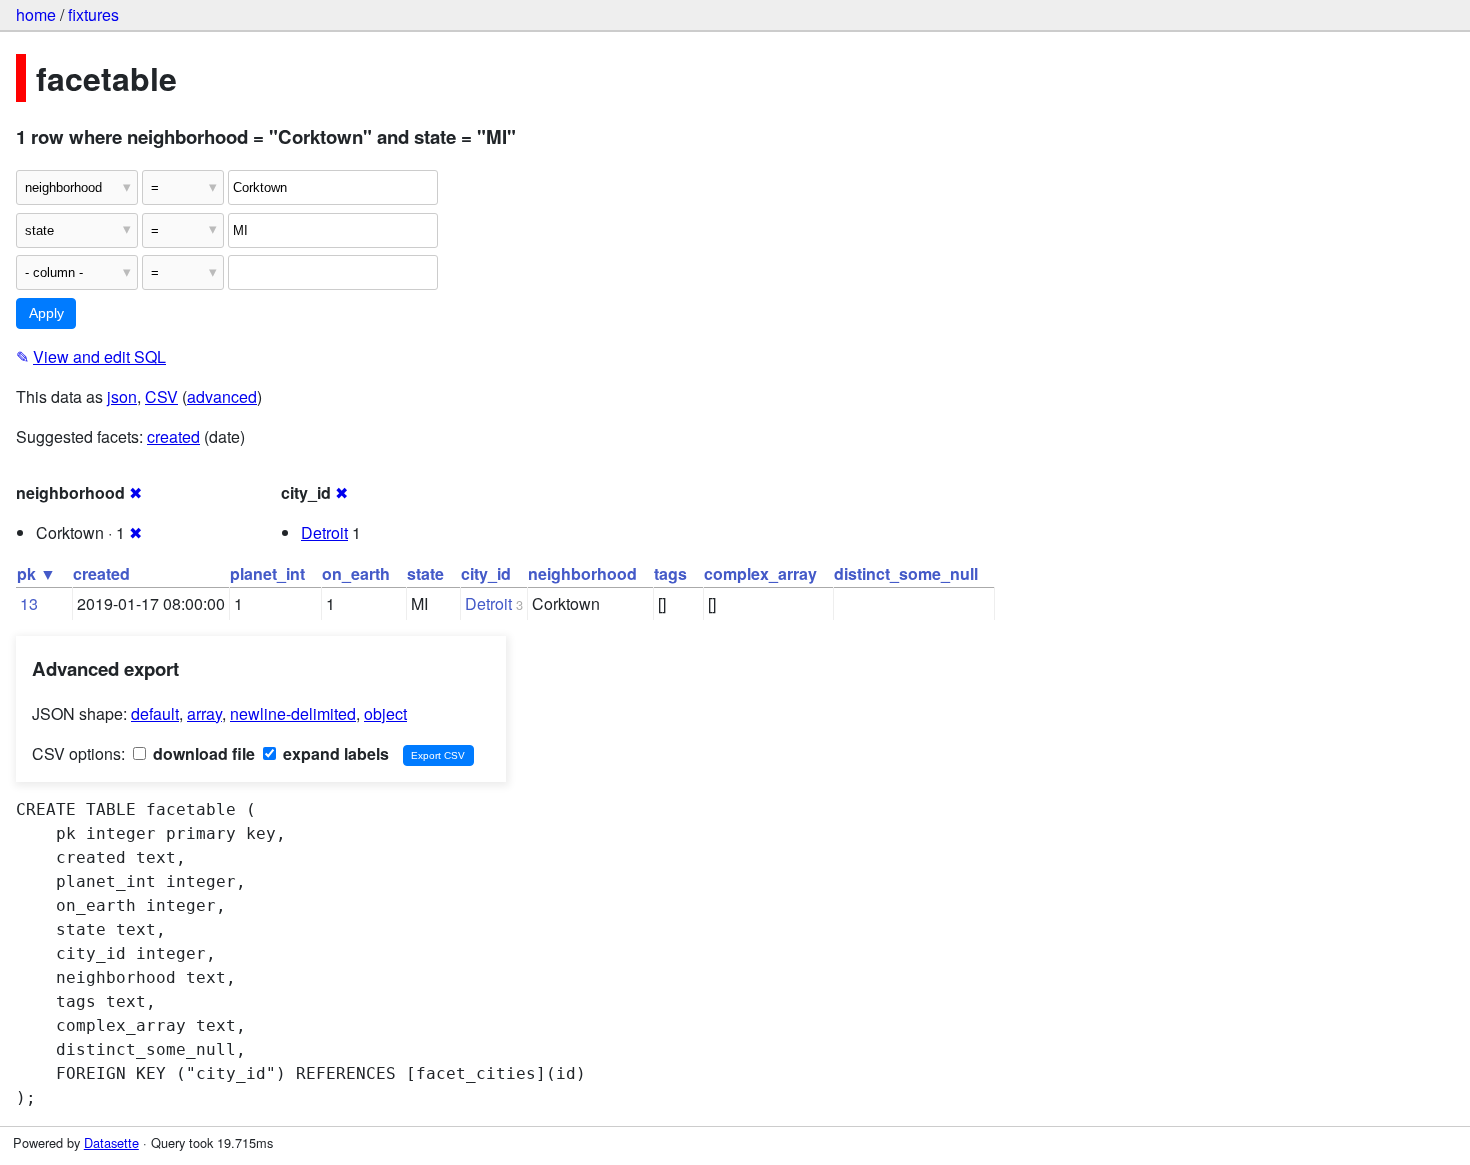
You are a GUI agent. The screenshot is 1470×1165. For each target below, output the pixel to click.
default (155, 713)
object (385, 713)
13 (29, 603)
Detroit (324, 532)
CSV (161, 396)
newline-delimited (293, 713)
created (173, 436)
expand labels (334, 753)
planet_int (267, 573)
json (122, 396)
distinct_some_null (906, 573)
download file (202, 753)
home (36, 14)
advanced (222, 396)
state (425, 573)
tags (670, 573)
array (204, 713)
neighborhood (582, 573)
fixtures (93, 14)
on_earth (356, 573)
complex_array (760, 573)
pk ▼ (36, 573)
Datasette (111, 1142)
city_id (486, 573)
